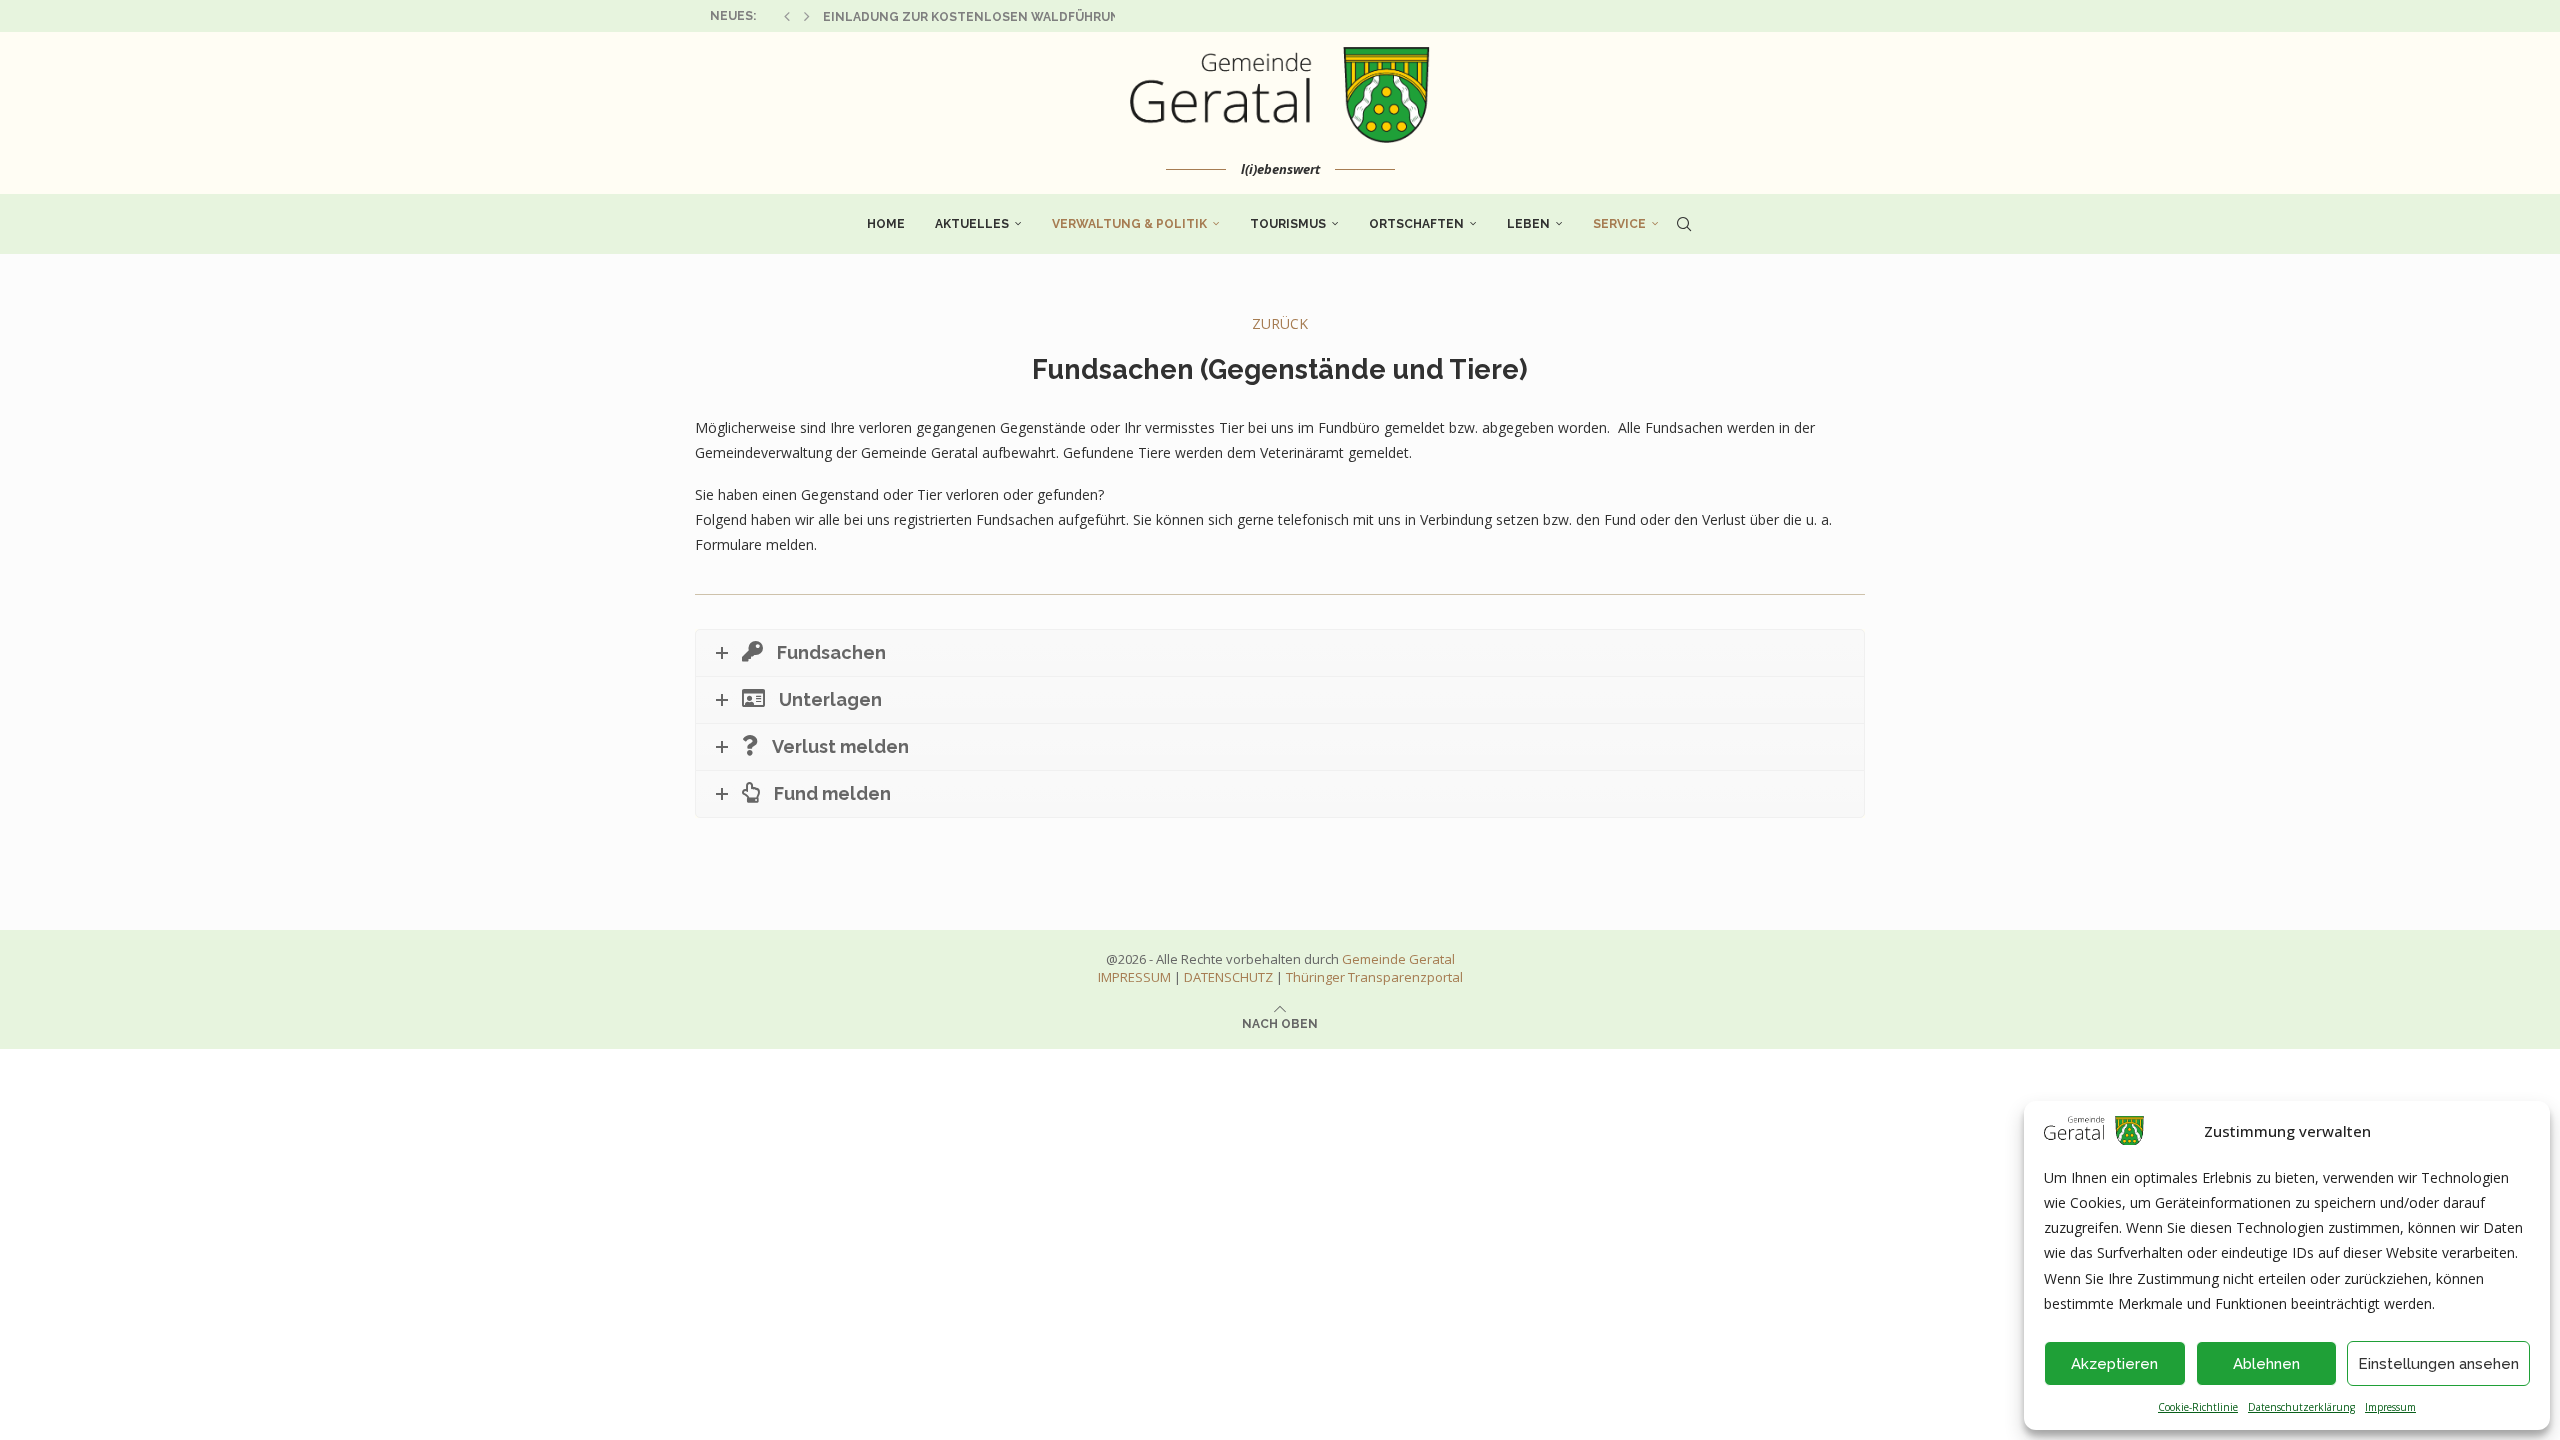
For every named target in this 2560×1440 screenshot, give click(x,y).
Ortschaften (1416, 224)
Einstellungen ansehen (2438, 1364)
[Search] (1684, 224)
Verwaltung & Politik (1129, 224)
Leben (1528, 224)
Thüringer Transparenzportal (1374, 977)
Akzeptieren (2114, 1364)
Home (886, 224)
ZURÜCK (1280, 323)
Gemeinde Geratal (1398, 959)
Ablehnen (2266, 1364)
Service (1619, 224)
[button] (787, 16)
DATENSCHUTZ (1228, 977)
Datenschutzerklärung (2301, 1407)
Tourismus (1288, 224)
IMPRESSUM (1134, 977)
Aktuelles (972, 224)
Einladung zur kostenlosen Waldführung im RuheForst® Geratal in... (1073, 17)
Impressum (2390, 1407)
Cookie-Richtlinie (2198, 1407)
